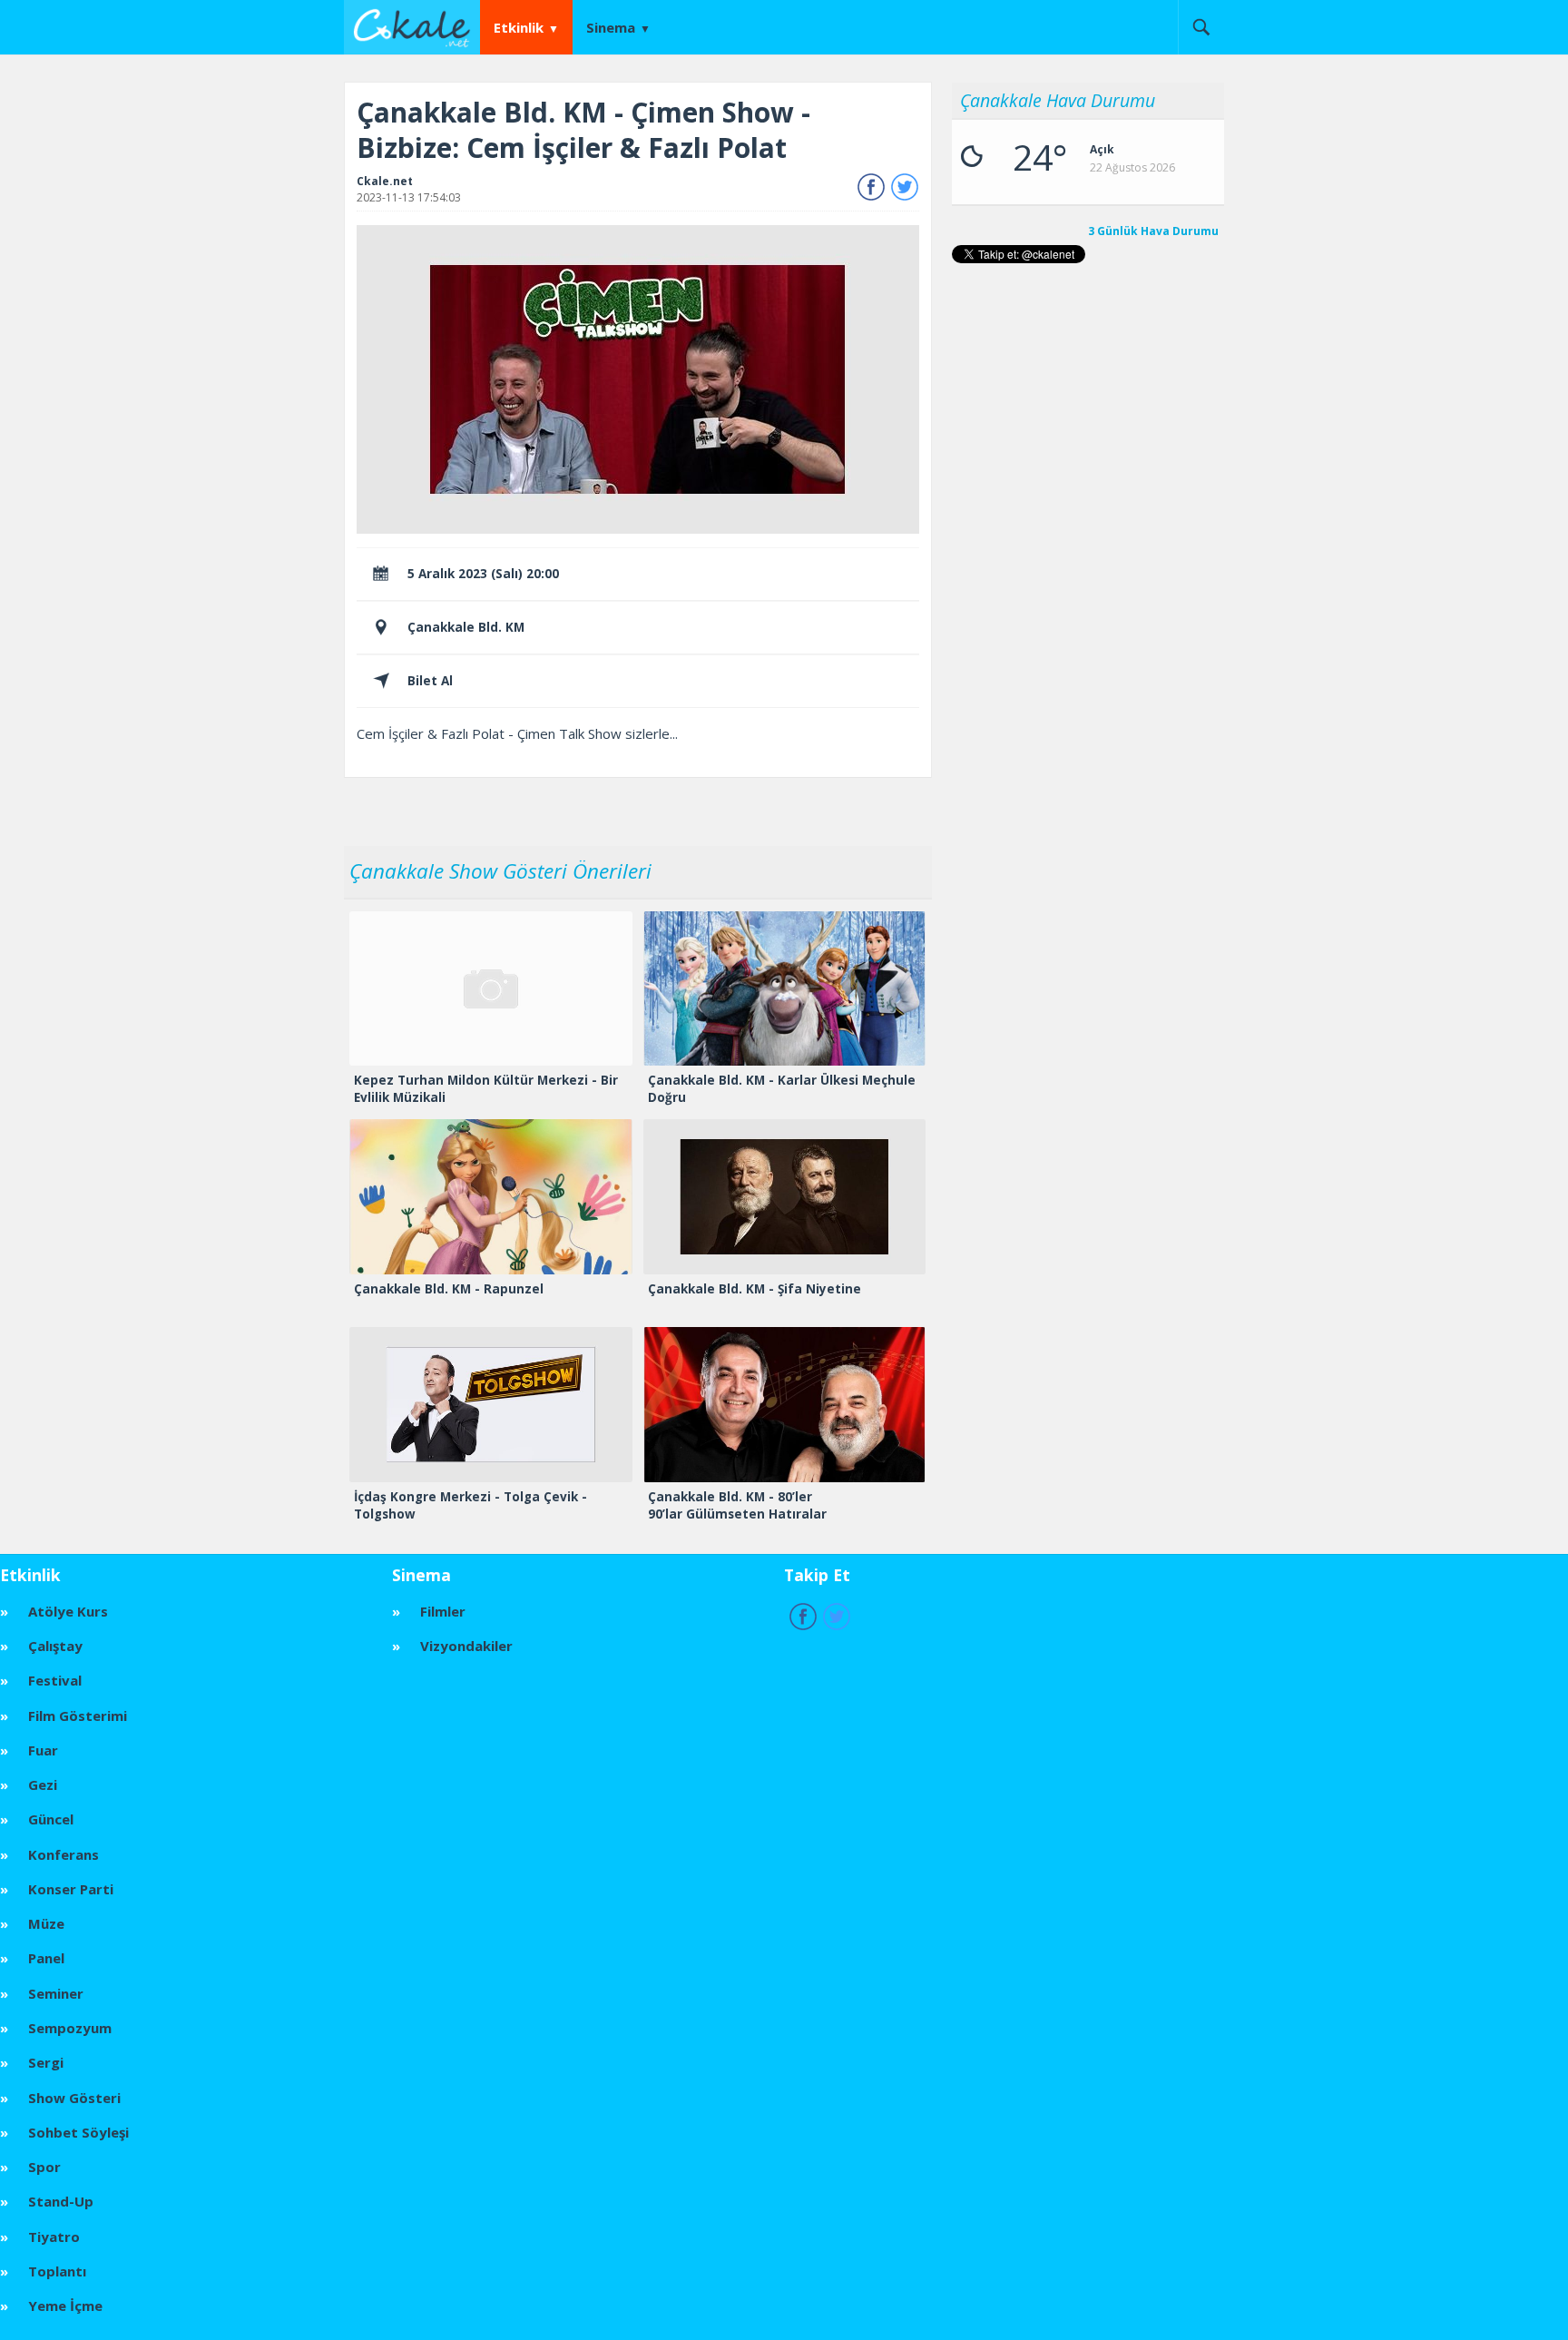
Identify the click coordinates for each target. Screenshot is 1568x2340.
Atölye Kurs (68, 1611)
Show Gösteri (74, 2098)
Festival (55, 1680)
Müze (46, 1923)
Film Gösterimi (78, 1716)
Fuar (43, 1750)
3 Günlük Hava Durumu (1153, 231)
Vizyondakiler (466, 1646)
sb (1201, 27)
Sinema (611, 27)
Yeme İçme (65, 2306)
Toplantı (57, 2271)
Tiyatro (54, 2237)
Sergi (46, 2062)
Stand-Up (61, 2201)
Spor (44, 2167)
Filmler (443, 1611)
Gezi (43, 1784)
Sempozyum (70, 2028)
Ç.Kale (416, 26)
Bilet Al (430, 681)
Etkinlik (519, 27)
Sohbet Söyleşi (78, 2132)
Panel (46, 1958)
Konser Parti (71, 1889)
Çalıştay (55, 1646)
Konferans (64, 1854)
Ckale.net (385, 181)
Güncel (51, 1819)
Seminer (56, 1993)
